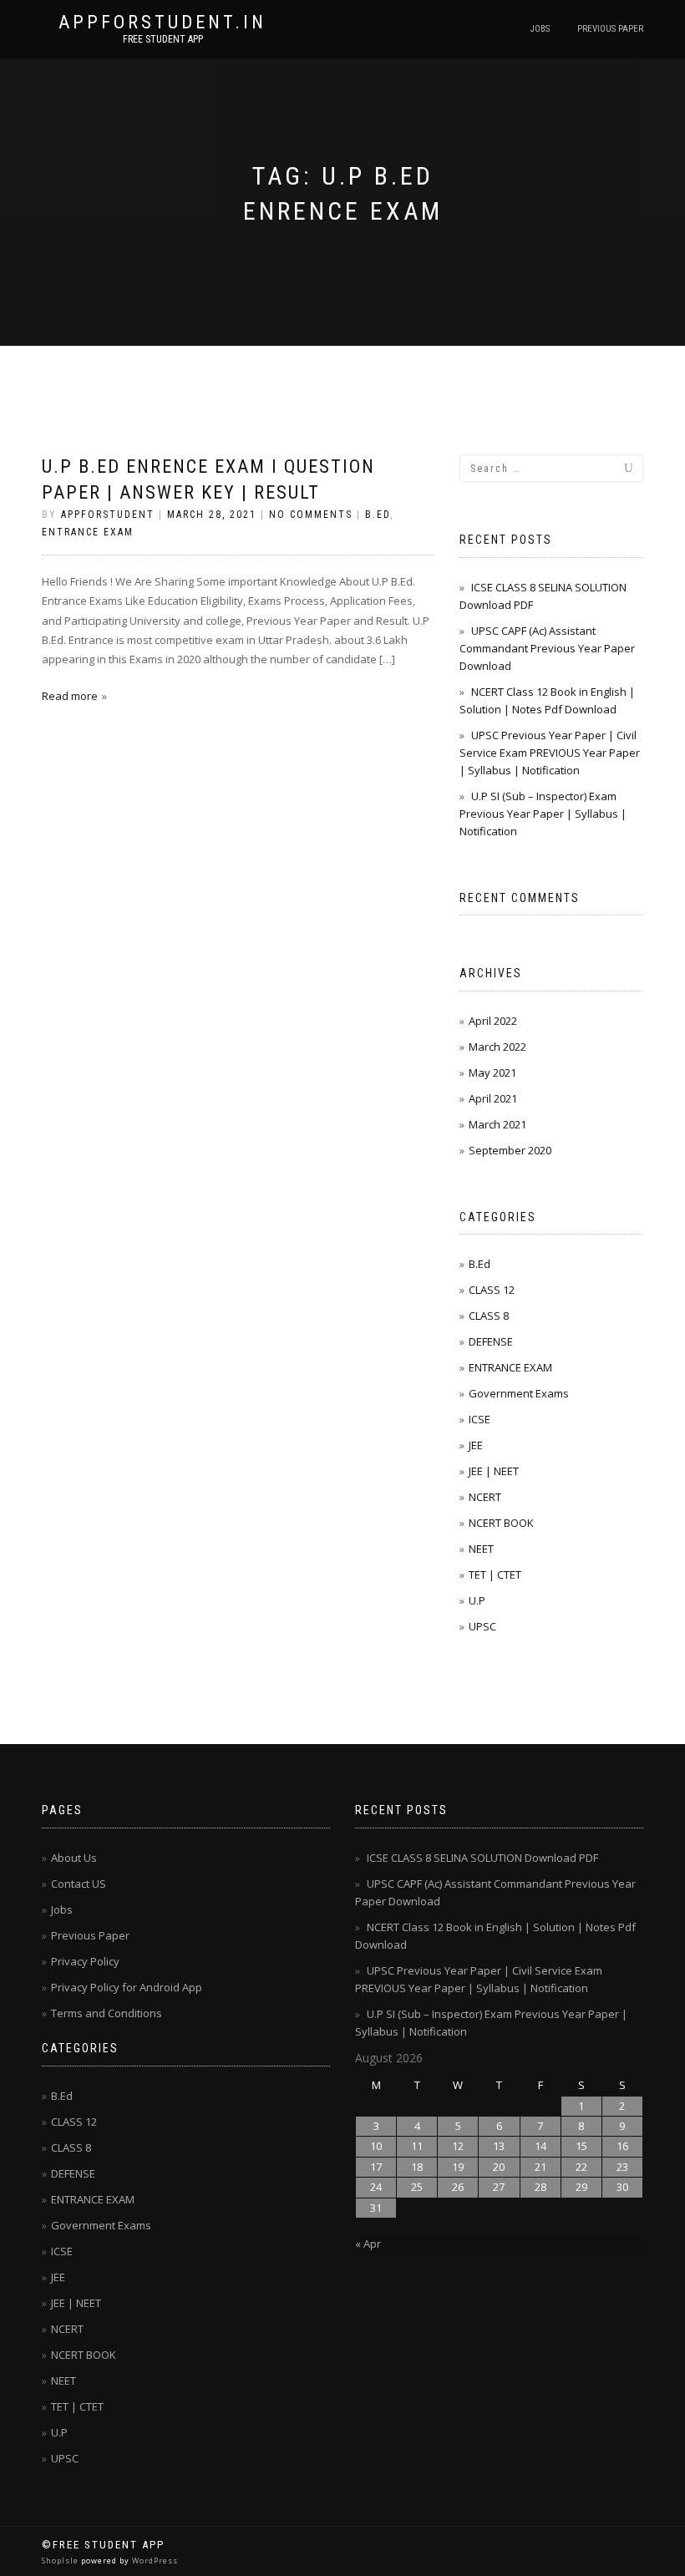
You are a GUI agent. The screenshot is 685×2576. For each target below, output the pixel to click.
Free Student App (163, 39)
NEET (481, 1549)
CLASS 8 (489, 1316)
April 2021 (493, 1098)
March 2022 (497, 1047)
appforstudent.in (162, 23)
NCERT (485, 1497)
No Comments (311, 515)
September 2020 (510, 1150)
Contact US (79, 1884)
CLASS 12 (492, 1290)
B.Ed (378, 515)
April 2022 (493, 1021)
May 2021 (492, 1072)
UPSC (482, 1626)
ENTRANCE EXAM (88, 532)
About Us (74, 1858)
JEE (476, 1445)
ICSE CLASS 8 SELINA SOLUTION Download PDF (482, 1858)
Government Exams (519, 1393)
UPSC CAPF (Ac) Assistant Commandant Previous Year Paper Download (547, 648)
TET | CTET (495, 1575)
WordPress (154, 2561)
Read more (70, 696)
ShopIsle (61, 2561)
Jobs (540, 29)
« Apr (368, 2244)
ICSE (479, 1419)
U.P (477, 1600)
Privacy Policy (85, 1961)
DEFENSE (491, 1341)
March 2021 (497, 1124)
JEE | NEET (494, 1471)
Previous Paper (610, 29)
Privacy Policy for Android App (127, 1987)
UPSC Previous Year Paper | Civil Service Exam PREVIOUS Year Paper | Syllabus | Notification (550, 753)
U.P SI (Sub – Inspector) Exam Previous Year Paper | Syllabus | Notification (543, 814)
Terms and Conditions (107, 2013)
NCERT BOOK (501, 1523)
